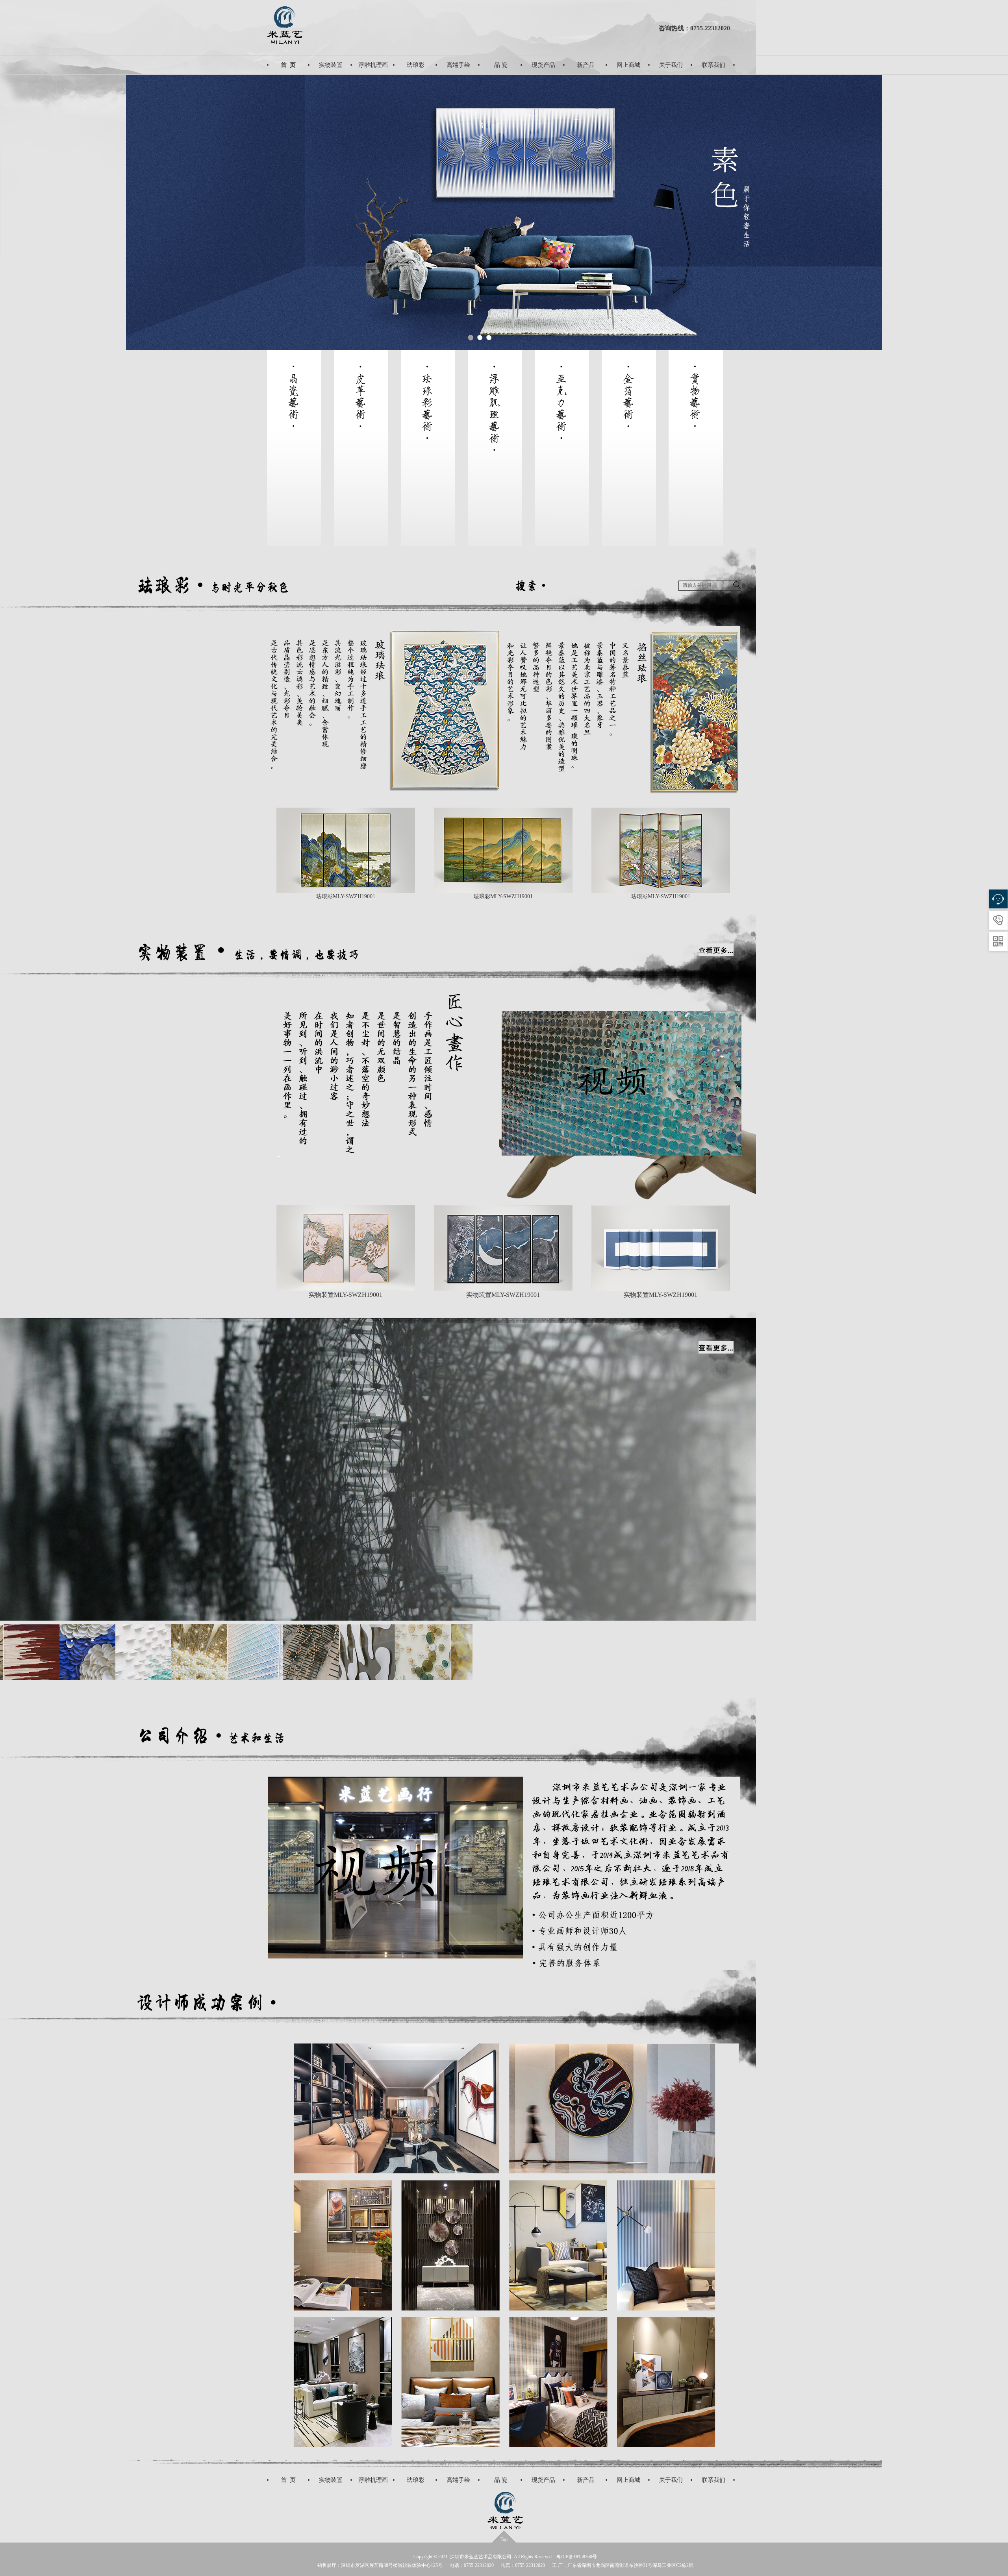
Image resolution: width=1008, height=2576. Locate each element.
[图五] (462, 1678)
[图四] (350, 1678)
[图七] (70, 1678)
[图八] (126, 1678)
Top (504, 2539)
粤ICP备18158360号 (577, 2557)
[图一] (182, 1678)
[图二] (238, 1678)
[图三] (294, 1678)
